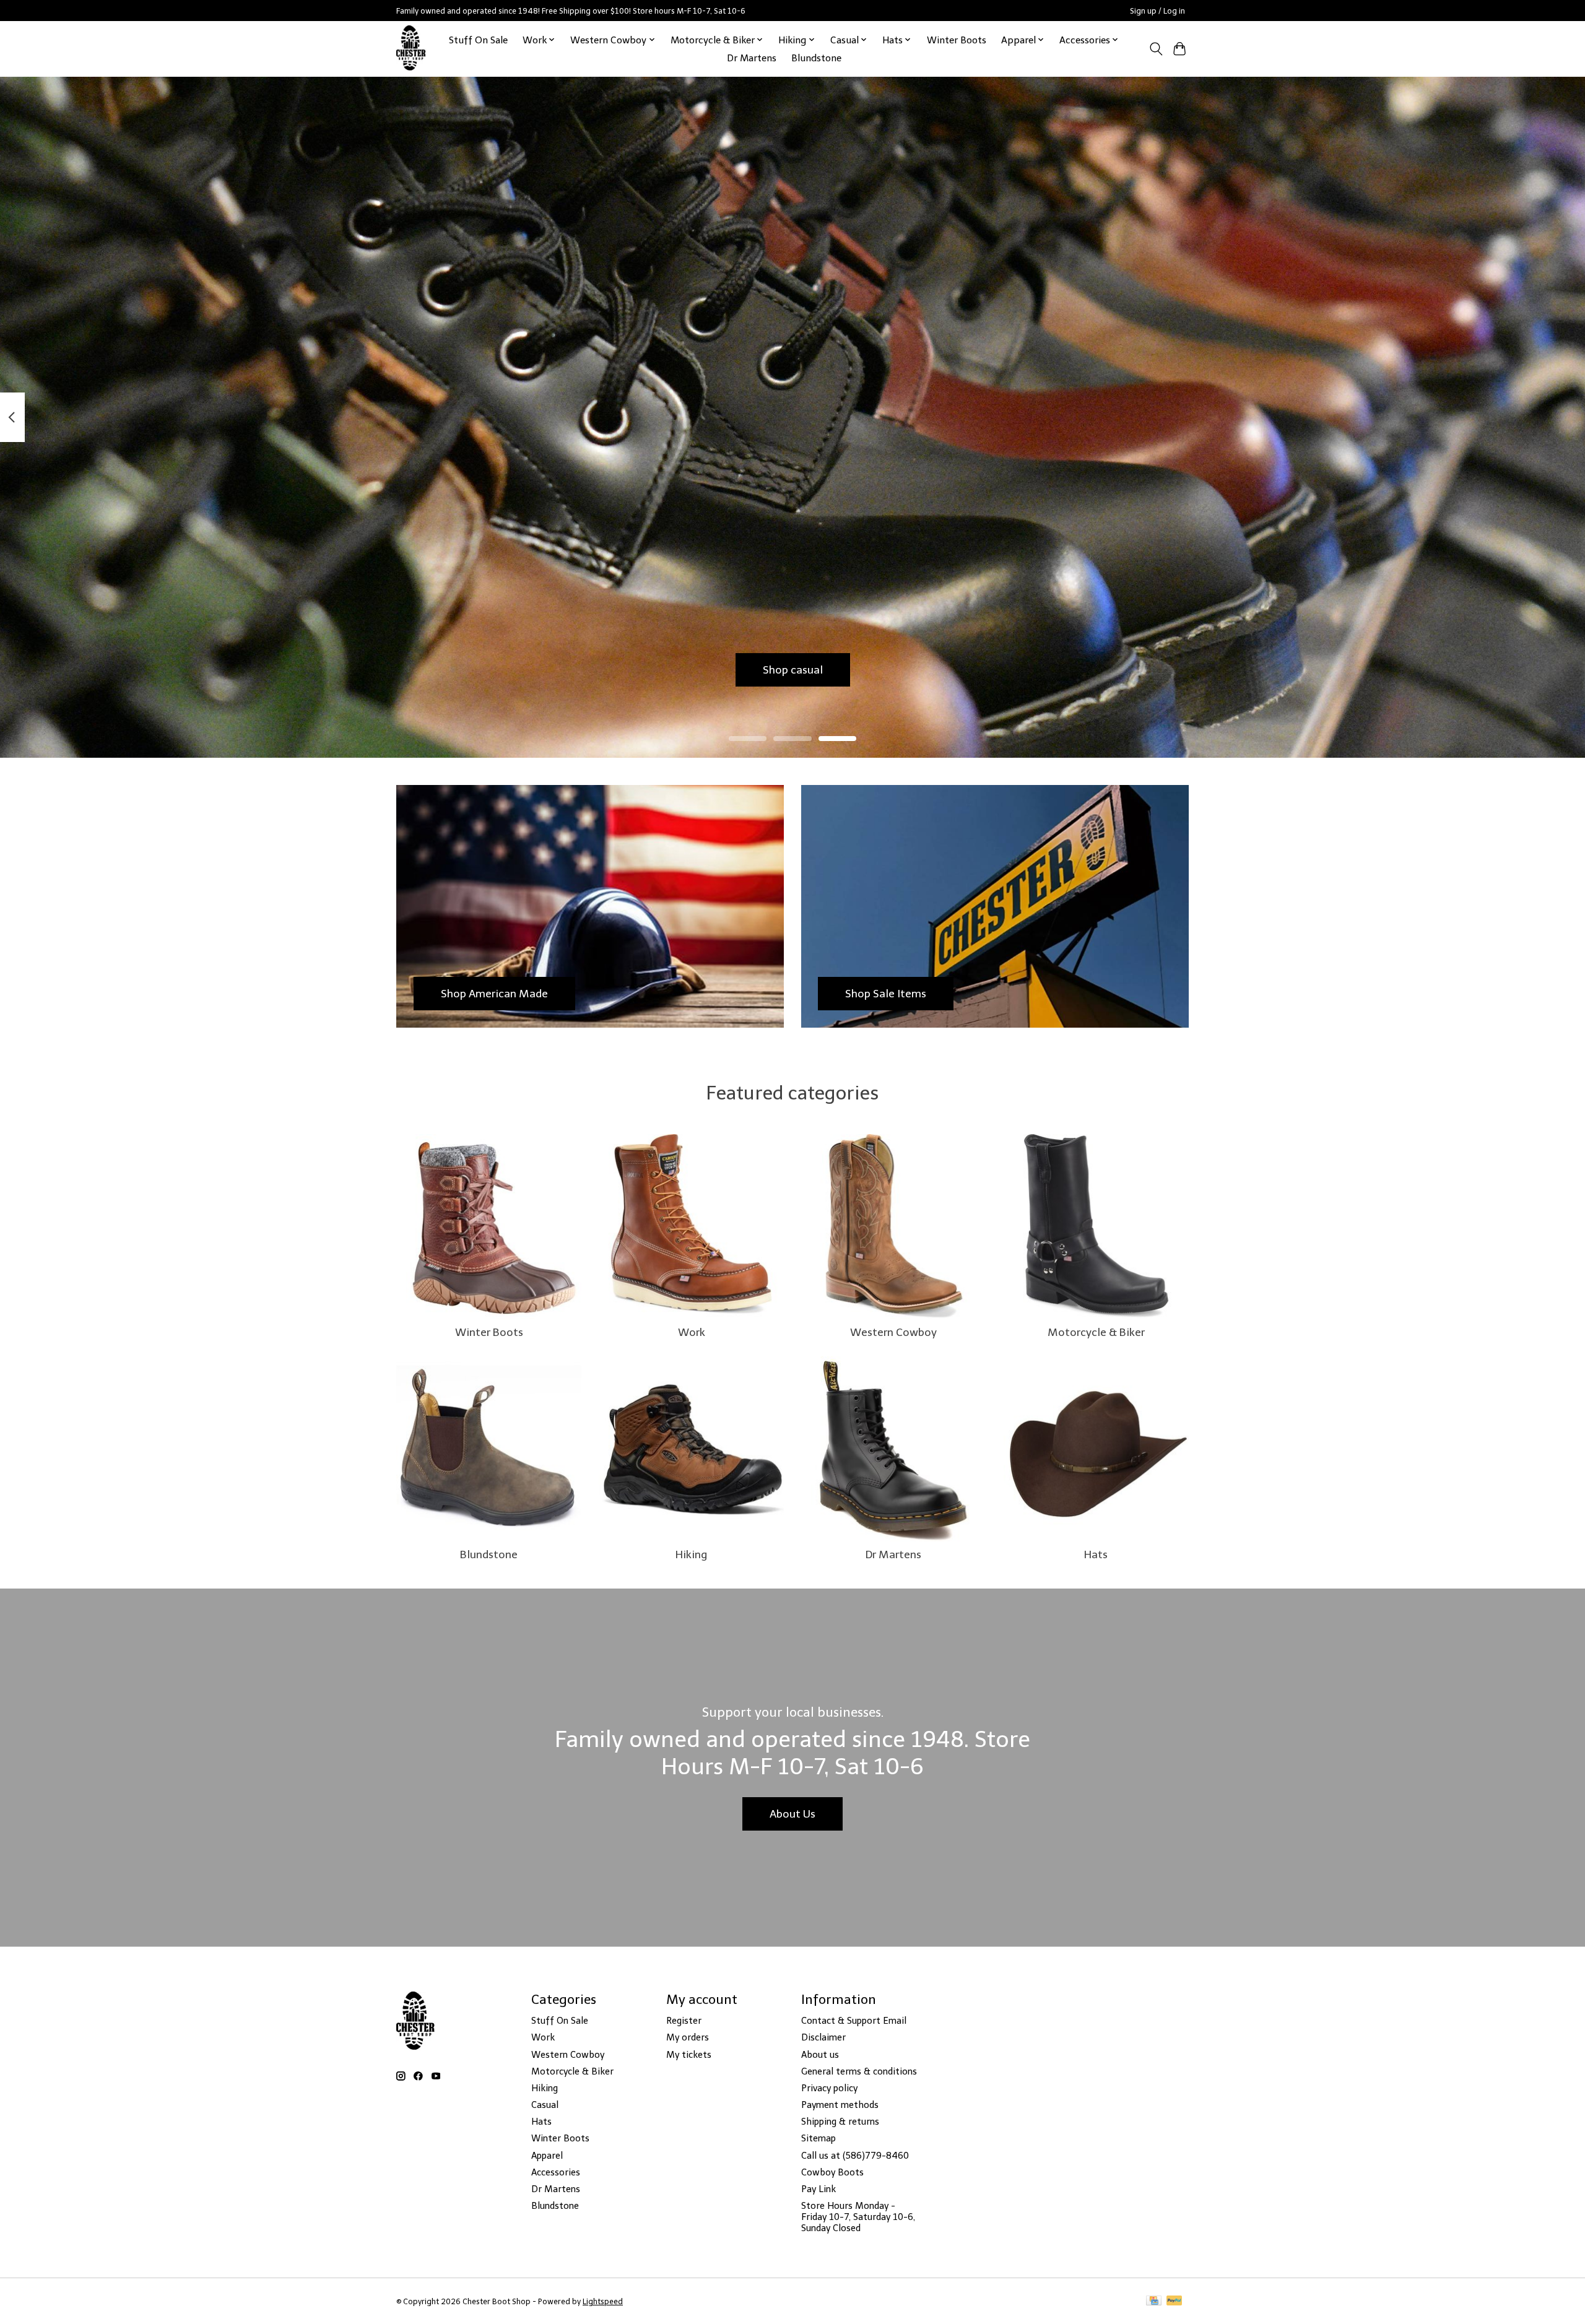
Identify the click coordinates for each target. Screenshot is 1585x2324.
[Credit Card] (1154, 2301)
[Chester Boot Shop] (411, 49)
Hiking (691, 1554)
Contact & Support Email (854, 2021)
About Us (792, 1814)
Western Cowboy (893, 1332)
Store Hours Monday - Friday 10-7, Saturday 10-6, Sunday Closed (858, 2217)
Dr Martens (752, 58)
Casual (545, 2105)
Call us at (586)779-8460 (855, 2156)
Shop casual (793, 669)
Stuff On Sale (478, 40)
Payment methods (840, 2105)
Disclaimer (823, 2037)
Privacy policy (829, 2088)
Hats (1096, 1554)
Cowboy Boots (832, 2172)
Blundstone (816, 58)
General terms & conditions (859, 2071)
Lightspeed (603, 2301)
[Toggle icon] (1156, 49)
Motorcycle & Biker (1096, 1332)
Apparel (547, 2156)
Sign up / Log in (1157, 11)
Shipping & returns (840, 2122)
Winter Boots (957, 40)
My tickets (689, 2055)
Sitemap (819, 2138)
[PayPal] (1175, 2301)
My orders (688, 2037)
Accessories (556, 2172)
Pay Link (819, 2189)
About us (820, 2055)
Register (684, 2021)
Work (692, 1332)
